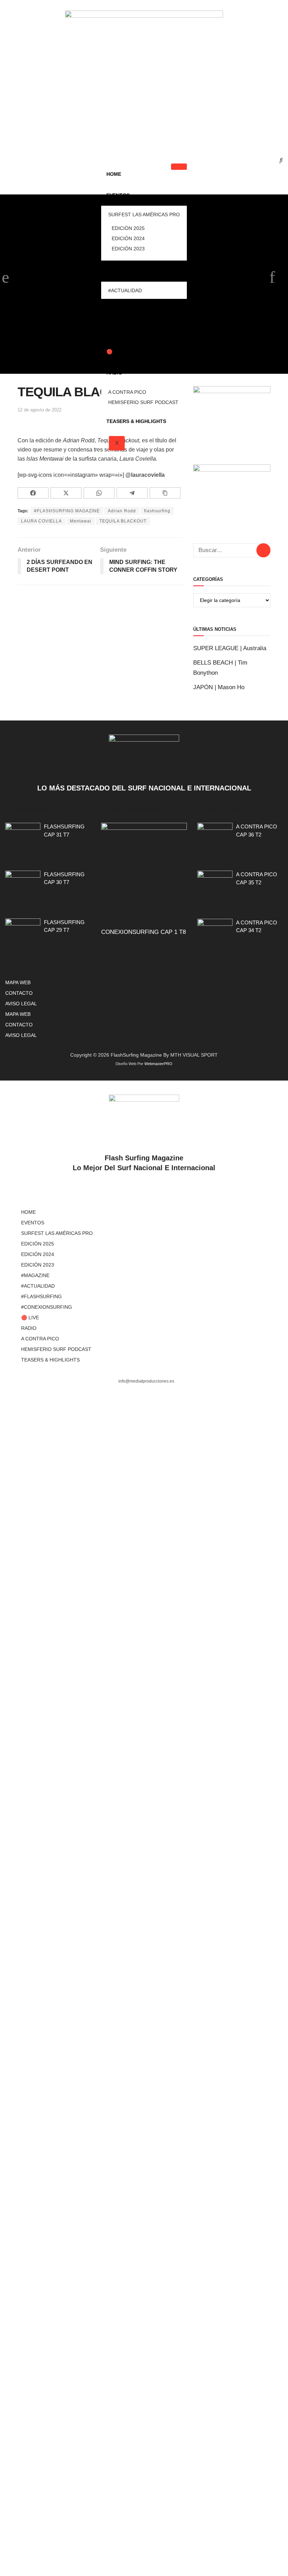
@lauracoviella (145, 475)
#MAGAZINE (121, 271)
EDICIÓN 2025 (128, 228)
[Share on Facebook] (33, 493)
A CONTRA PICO (127, 392)
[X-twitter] (132, 130)
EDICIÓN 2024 (128, 238)
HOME (114, 174)
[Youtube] (181, 130)
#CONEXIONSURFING (132, 331)
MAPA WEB (18, 982)
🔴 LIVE (116, 352)
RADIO (114, 373)
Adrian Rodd (122, 511)
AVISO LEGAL (21, 1004)
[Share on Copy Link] (165, 493)
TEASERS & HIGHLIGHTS (136, 421)
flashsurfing (157, 511)
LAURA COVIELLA (41, 521)
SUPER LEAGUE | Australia (230, 648)
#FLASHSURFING (127, 309)
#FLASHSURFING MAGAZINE (67, 511)
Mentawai (81, 521)
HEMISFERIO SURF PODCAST (143, 402)
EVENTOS (118, 195)
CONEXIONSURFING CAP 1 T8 (143, 932)
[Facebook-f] (108, 130)
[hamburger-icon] (179, 167)
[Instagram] (156, 130)
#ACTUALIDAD (125, 290)
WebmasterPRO (158, 1064)
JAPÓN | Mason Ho (219, 687)
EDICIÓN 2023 (128, 249)
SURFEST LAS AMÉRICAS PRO (144, 214)
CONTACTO (19, 993)
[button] (276, 160)
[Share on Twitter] (66, 493)
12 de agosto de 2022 (40, 410)
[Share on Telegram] (132, 493)
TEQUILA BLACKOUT (123, 521)
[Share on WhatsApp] (99, 493)
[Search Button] (263, 550)
